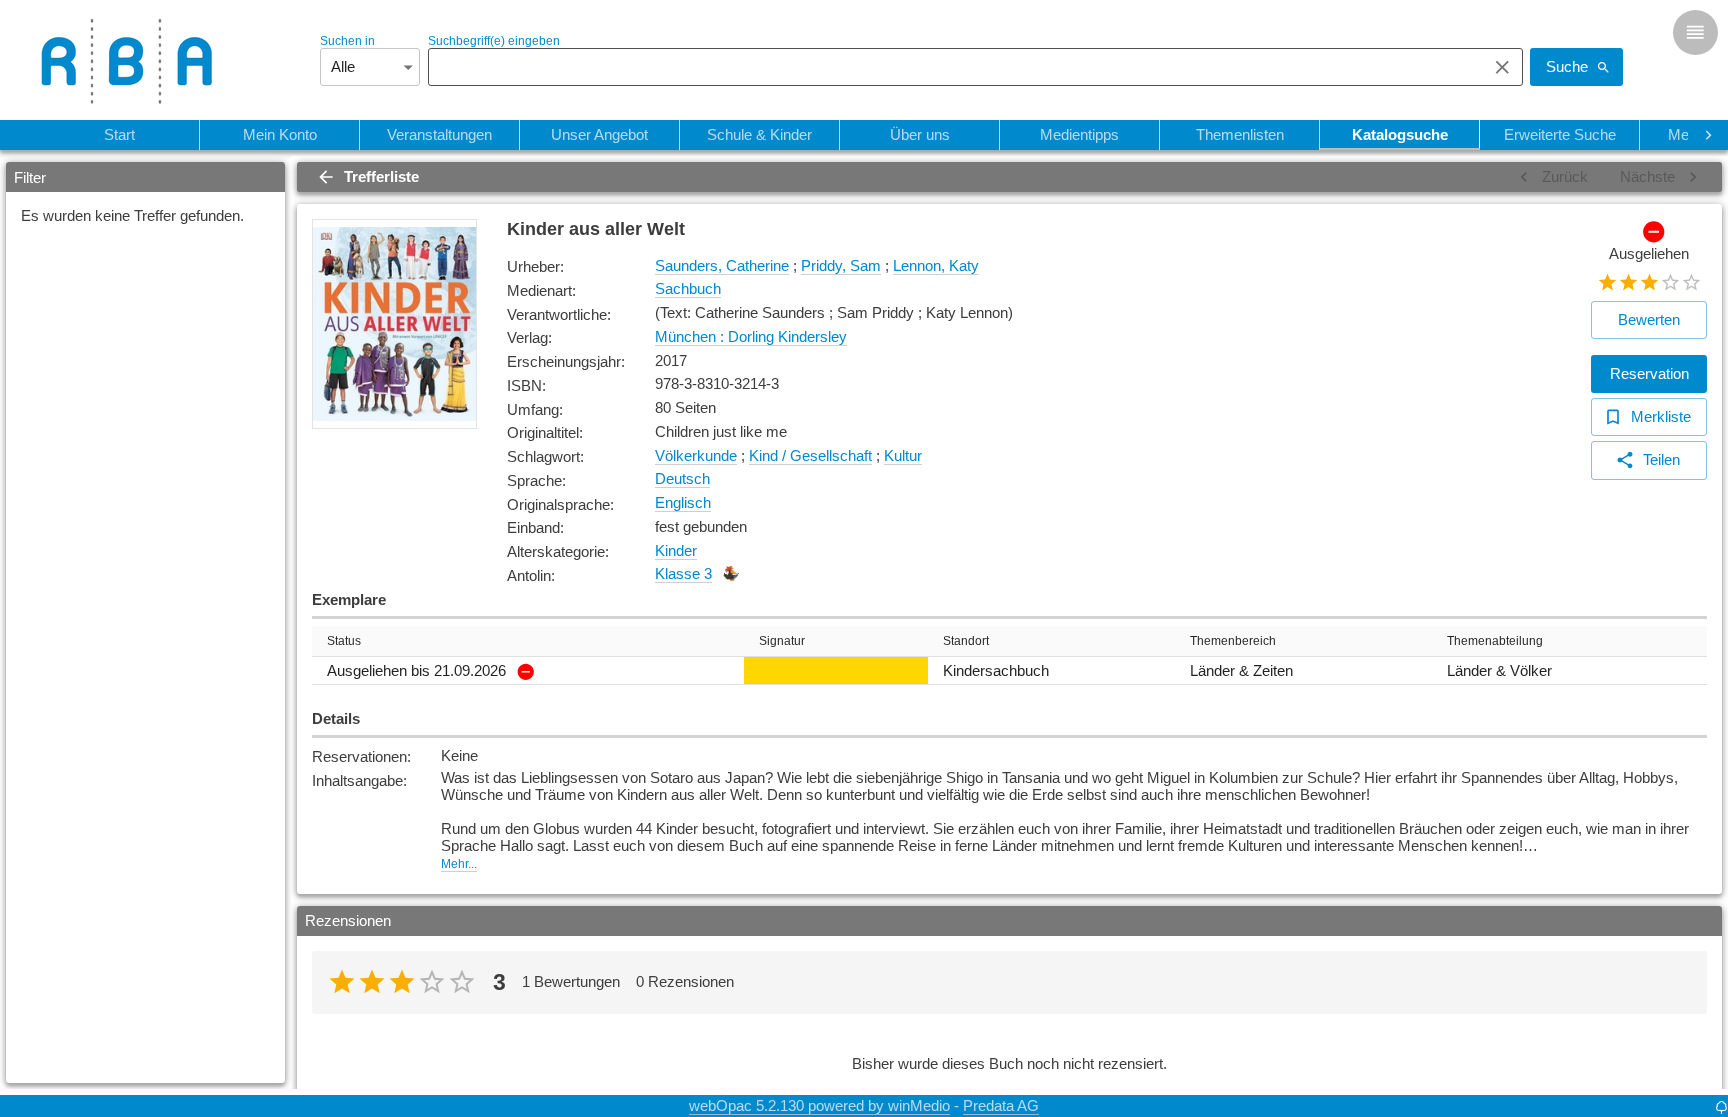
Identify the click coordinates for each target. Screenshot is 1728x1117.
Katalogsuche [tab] (1400, 134)
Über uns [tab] (920, 134)
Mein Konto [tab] (280, 134)
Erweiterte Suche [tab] (1560, 134)
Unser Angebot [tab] (599, 134)
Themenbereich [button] (1233, 641)
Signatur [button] (782, 641)
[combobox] (952, 67)
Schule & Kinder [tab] (759, 134)
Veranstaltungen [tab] (439, 134)
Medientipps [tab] (1079, 134)
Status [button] (344, 641)
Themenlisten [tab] (1240, 134)
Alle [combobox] (343, 66)
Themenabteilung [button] (1495, 641)
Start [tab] (119, 134)
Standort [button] (966, 641)
